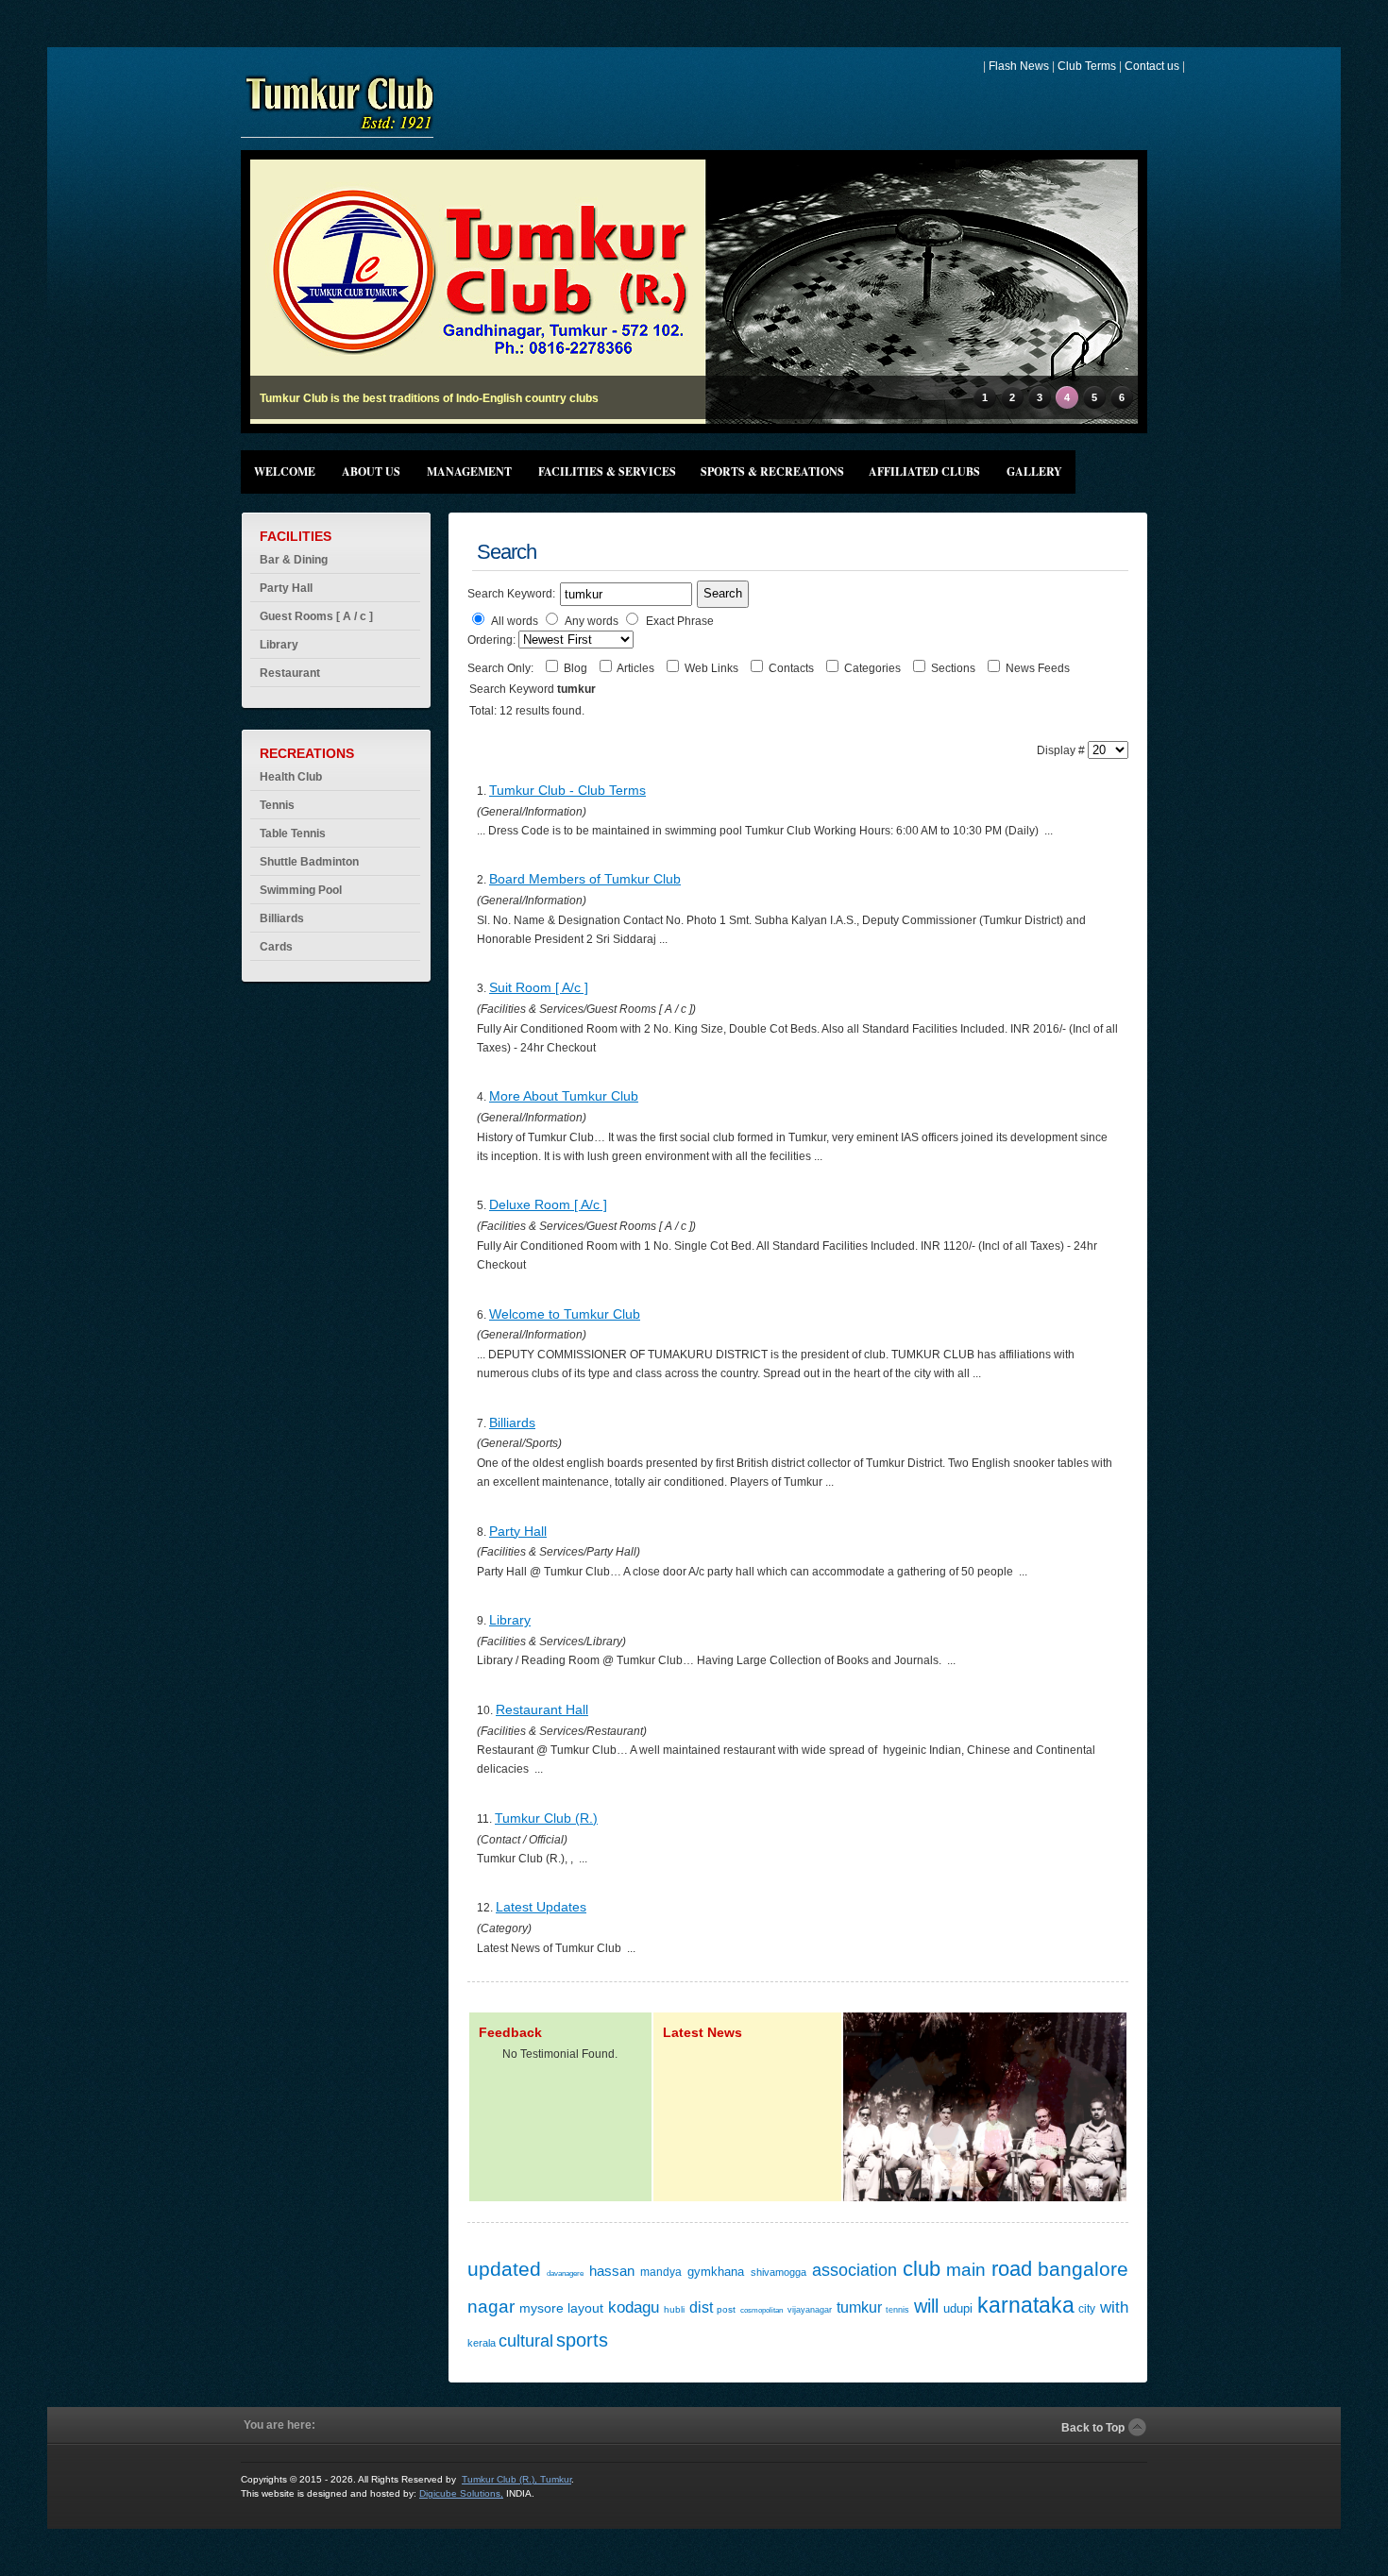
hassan (612, 2271)
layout (585, 2308)
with (1114, 2307)
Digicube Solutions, (461, 2493)
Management (469, 471)
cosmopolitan (762, 2310)
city (1087, 2309)
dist (701, 2307)
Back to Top (1093, 2428)
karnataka (1026, 2305)
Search (723, 593)
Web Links (713, 668)
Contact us (1152, 66)
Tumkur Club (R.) (546, 1818)
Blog (577, 668)
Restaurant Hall (542, 1709)
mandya (661, 2272)
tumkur (859, 2307)
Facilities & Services (607, 471)
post (726, 2309)
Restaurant (290, 673)
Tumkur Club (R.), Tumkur (516, 2479)
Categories (874, 668)
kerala (482, 2343)
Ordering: (493, 640)
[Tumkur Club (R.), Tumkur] (339, 130)
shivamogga (779, 2272)
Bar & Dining (294, 560)
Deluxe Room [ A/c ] (548, 1204)
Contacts (793, 668)
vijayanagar (810, 2310)
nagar (491, 2307)
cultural (526, 2341)
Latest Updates (541, 1907)
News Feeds (1038, 668)
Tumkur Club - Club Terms (567, 790)
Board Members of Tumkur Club (585, 879)
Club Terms (1087, 66)
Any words (592, 621)
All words (515, 621)
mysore (542, 2308)
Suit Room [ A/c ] (539, 987)
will (926, 2306)
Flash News (1019, 66)
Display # (1062, 750)
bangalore (1083, 2269)
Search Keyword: (511, 594)
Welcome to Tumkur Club (565, 1314)
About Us (371, 471)
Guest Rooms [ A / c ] (316, 616)
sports (582, 2340)
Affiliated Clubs (924, 471)
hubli (674, 2309)
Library (279, 645)
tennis (897, 2310)
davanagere (565, 2273)
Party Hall (286, 588)
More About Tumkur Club (564, 1096)
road (1012, 2269)
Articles (637, 668)
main (966, 2270)
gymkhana (716, 2272)
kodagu (634, 2307)
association (855, 2270)
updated (504, 2269)
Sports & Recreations (772, 471)
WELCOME (285, 471)
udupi (958, 2308)
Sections (955, 668)
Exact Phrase (680, 621)
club (922, 2269)
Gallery (1034, 471)
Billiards (512, 1423)
